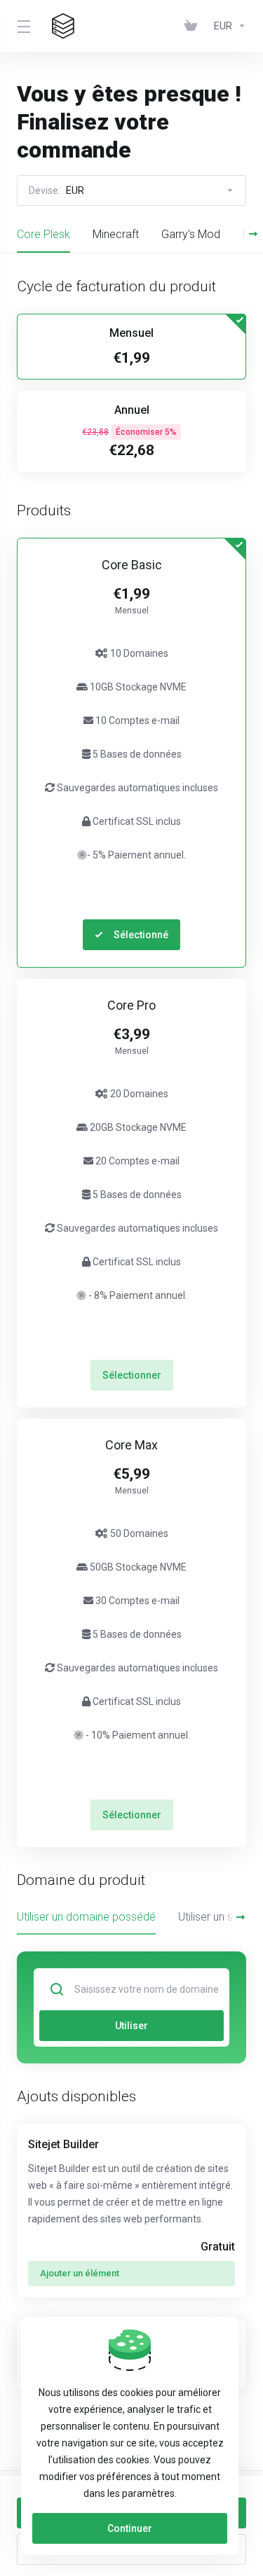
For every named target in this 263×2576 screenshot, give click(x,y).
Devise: (56, 190)
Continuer (130, 2528)
